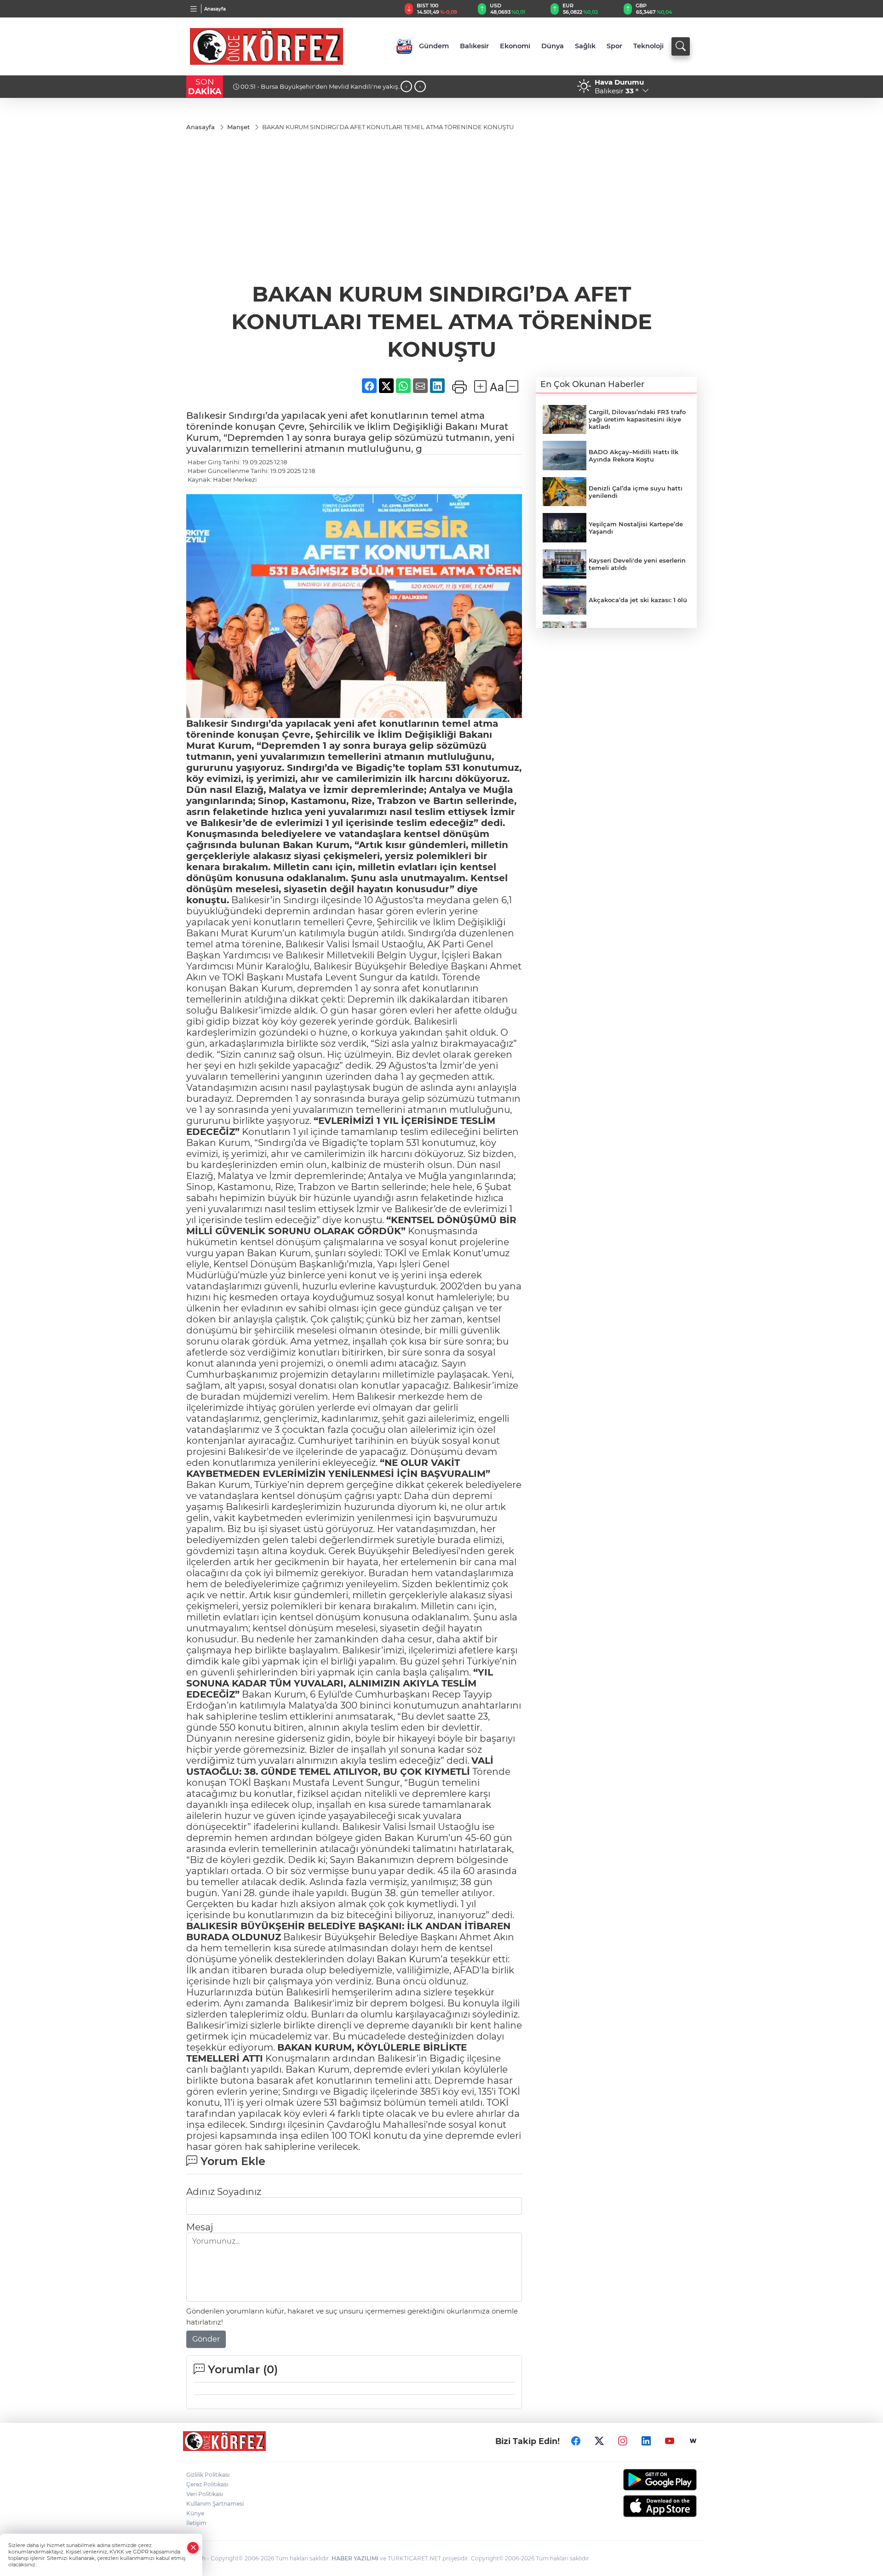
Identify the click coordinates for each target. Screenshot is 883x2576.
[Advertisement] (441, 211)
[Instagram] (623, 2441)
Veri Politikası (205, 2494)
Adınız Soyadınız (224, 2192)
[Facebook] (576, 2441)
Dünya (553, 46)
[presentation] (406, 87)
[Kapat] (193, 2548)
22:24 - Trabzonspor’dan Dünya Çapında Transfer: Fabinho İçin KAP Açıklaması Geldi (310, 90)
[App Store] (638, 2506)
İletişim (196, 2523)
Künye (195, 2513)
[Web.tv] (693, 2441)
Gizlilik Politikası (208, 2475)
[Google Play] (638, 2480)
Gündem (434, 46)
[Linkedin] (646, 2441)
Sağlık (585, 46)
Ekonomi (515, 46)
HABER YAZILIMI (355, 2558)
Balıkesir (474, 46)
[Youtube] (670, 2441)
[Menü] (194, 9)
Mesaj (200, 2227)
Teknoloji (648, 46)
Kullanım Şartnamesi (215, 2504)
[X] (599, 2441)
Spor (614, 46)
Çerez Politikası (207, 2484)
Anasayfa (215, 9)
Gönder (206, 2339)
